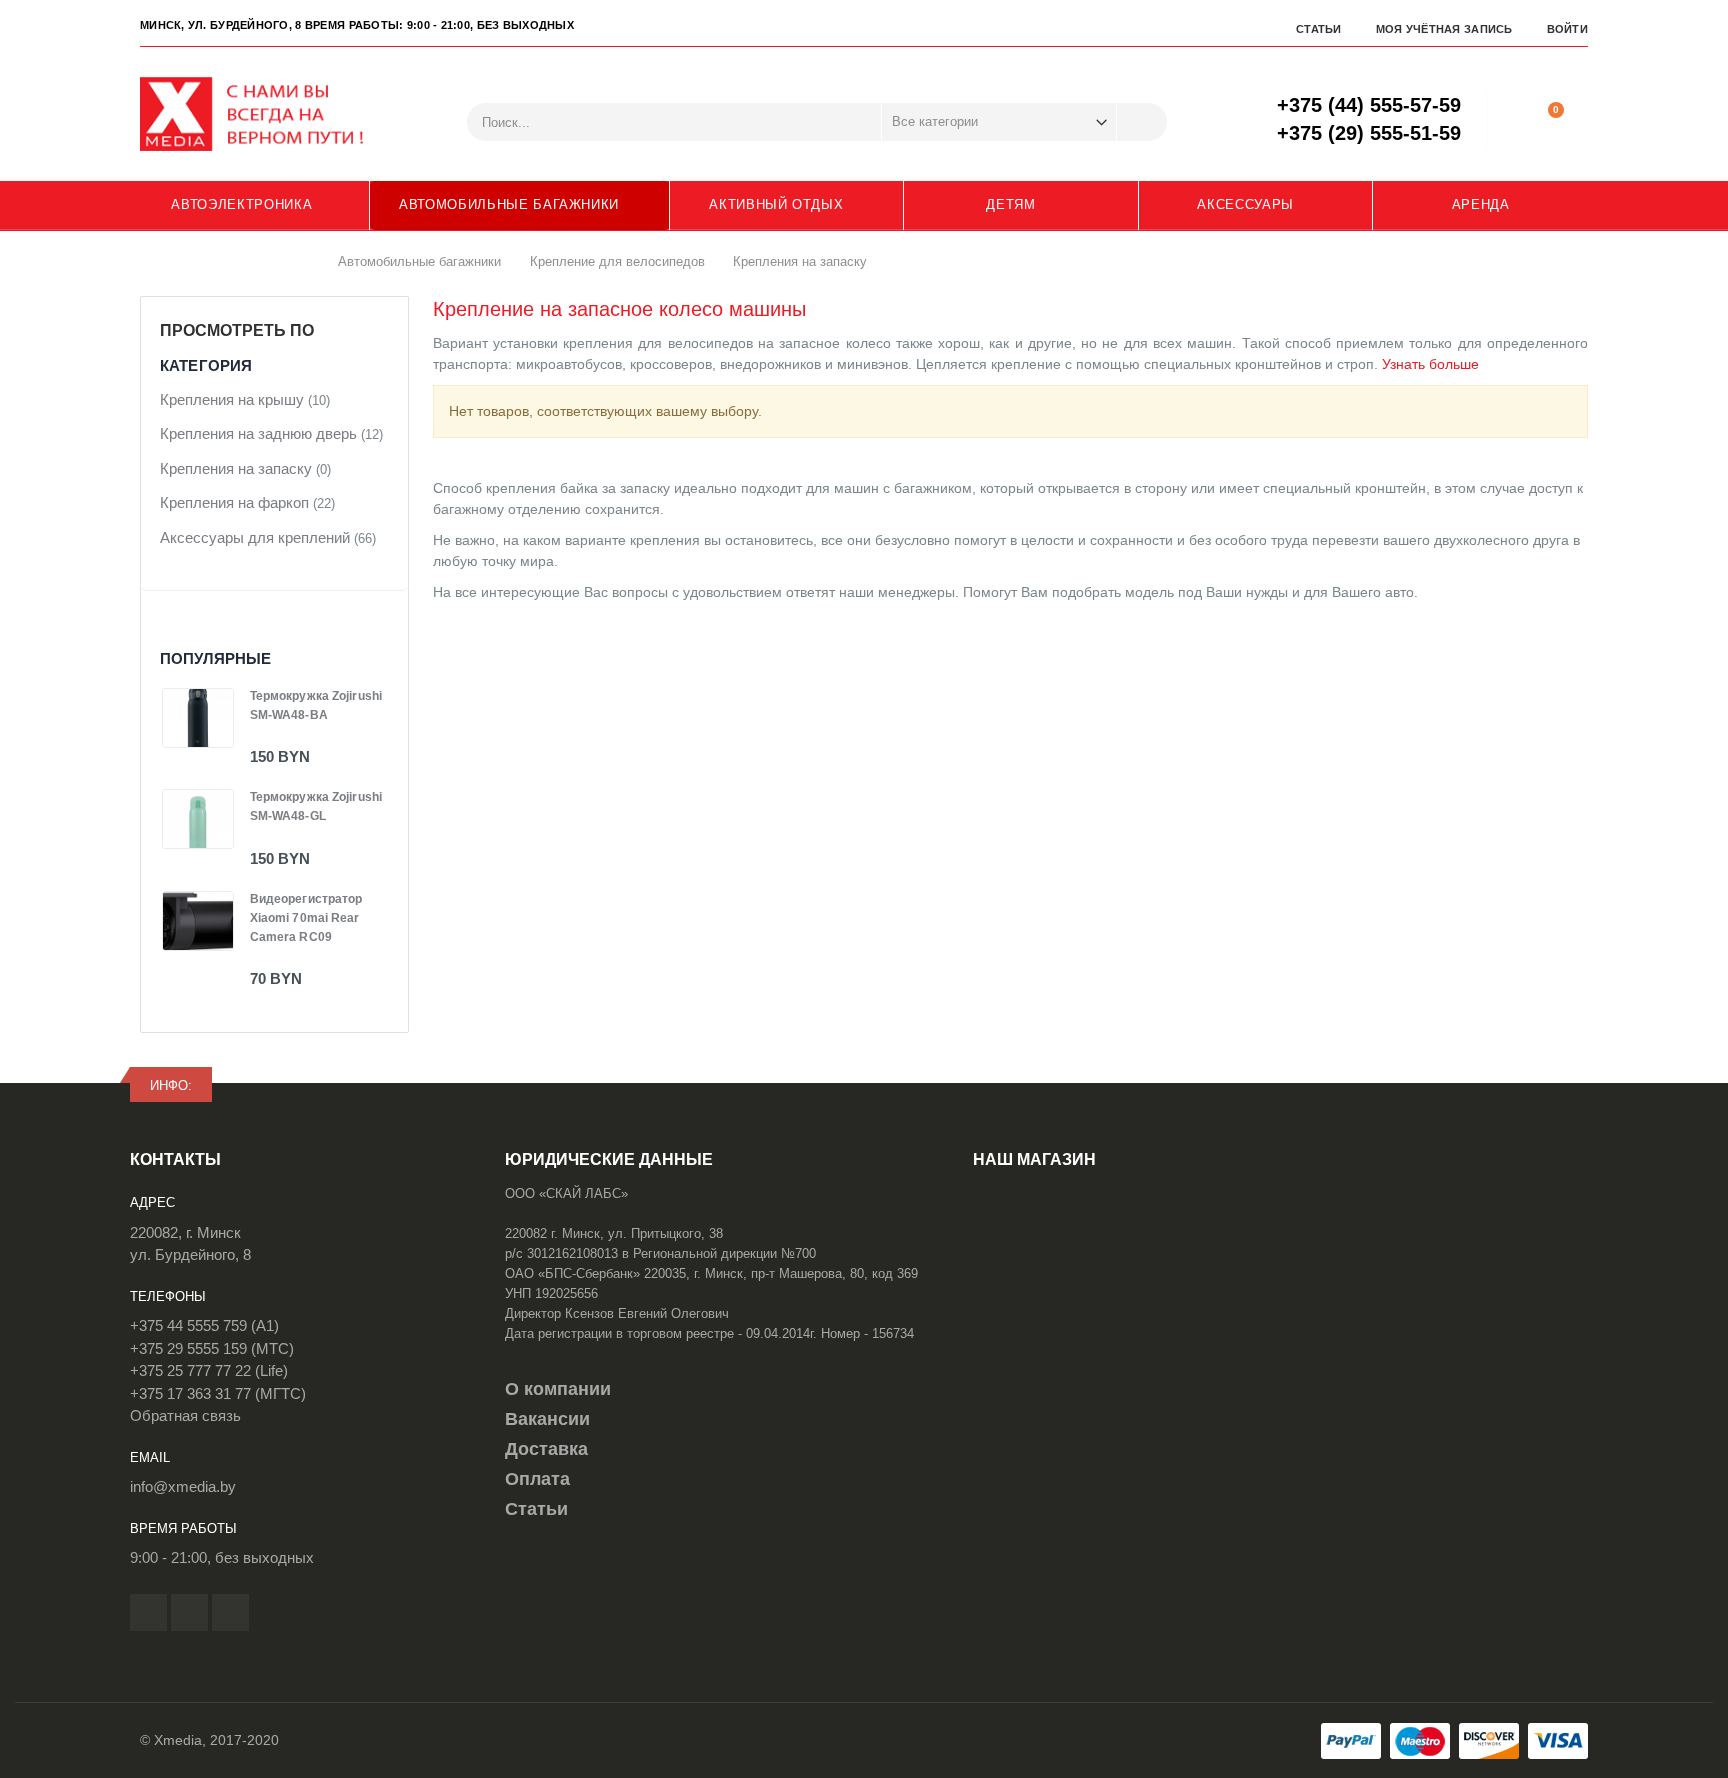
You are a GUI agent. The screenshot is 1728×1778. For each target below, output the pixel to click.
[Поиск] (1142, 122)
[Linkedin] (230, 1612)
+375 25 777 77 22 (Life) (209, 1370)
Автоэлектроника (241, 204)
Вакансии (547, 1419)
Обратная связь (185, 1415)
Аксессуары (1245, 204)
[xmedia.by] (265, 114)
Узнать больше (1430, 364)
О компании (558, 1389)
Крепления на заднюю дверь (258, 433)
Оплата (537, 1479)
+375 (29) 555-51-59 (1369, 133)
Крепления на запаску (236, 468)
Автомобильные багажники (509, 204)
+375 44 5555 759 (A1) (204, 1325)
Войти (1567, 29)
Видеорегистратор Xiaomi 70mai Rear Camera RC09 (306, 918)
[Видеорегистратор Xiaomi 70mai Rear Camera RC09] (198, 921)
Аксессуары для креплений (255, 537)
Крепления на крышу (232, 399)
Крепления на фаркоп (234, 502)
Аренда (1481, 204)
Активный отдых (776, 204)
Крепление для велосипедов (617, 260)
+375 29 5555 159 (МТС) (212, 1348)
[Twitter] (189, 1612)
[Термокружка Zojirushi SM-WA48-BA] (198, 718)
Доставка (546, 1449)
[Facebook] (148, 1612)
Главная (301, 261)
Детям (1010, 204)
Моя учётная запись (1444, 29)
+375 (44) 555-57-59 (1369, 105)
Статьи (1319, 29)
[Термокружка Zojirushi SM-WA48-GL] (198, 819)
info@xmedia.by (183, 1486)
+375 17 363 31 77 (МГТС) (218, 1393)
